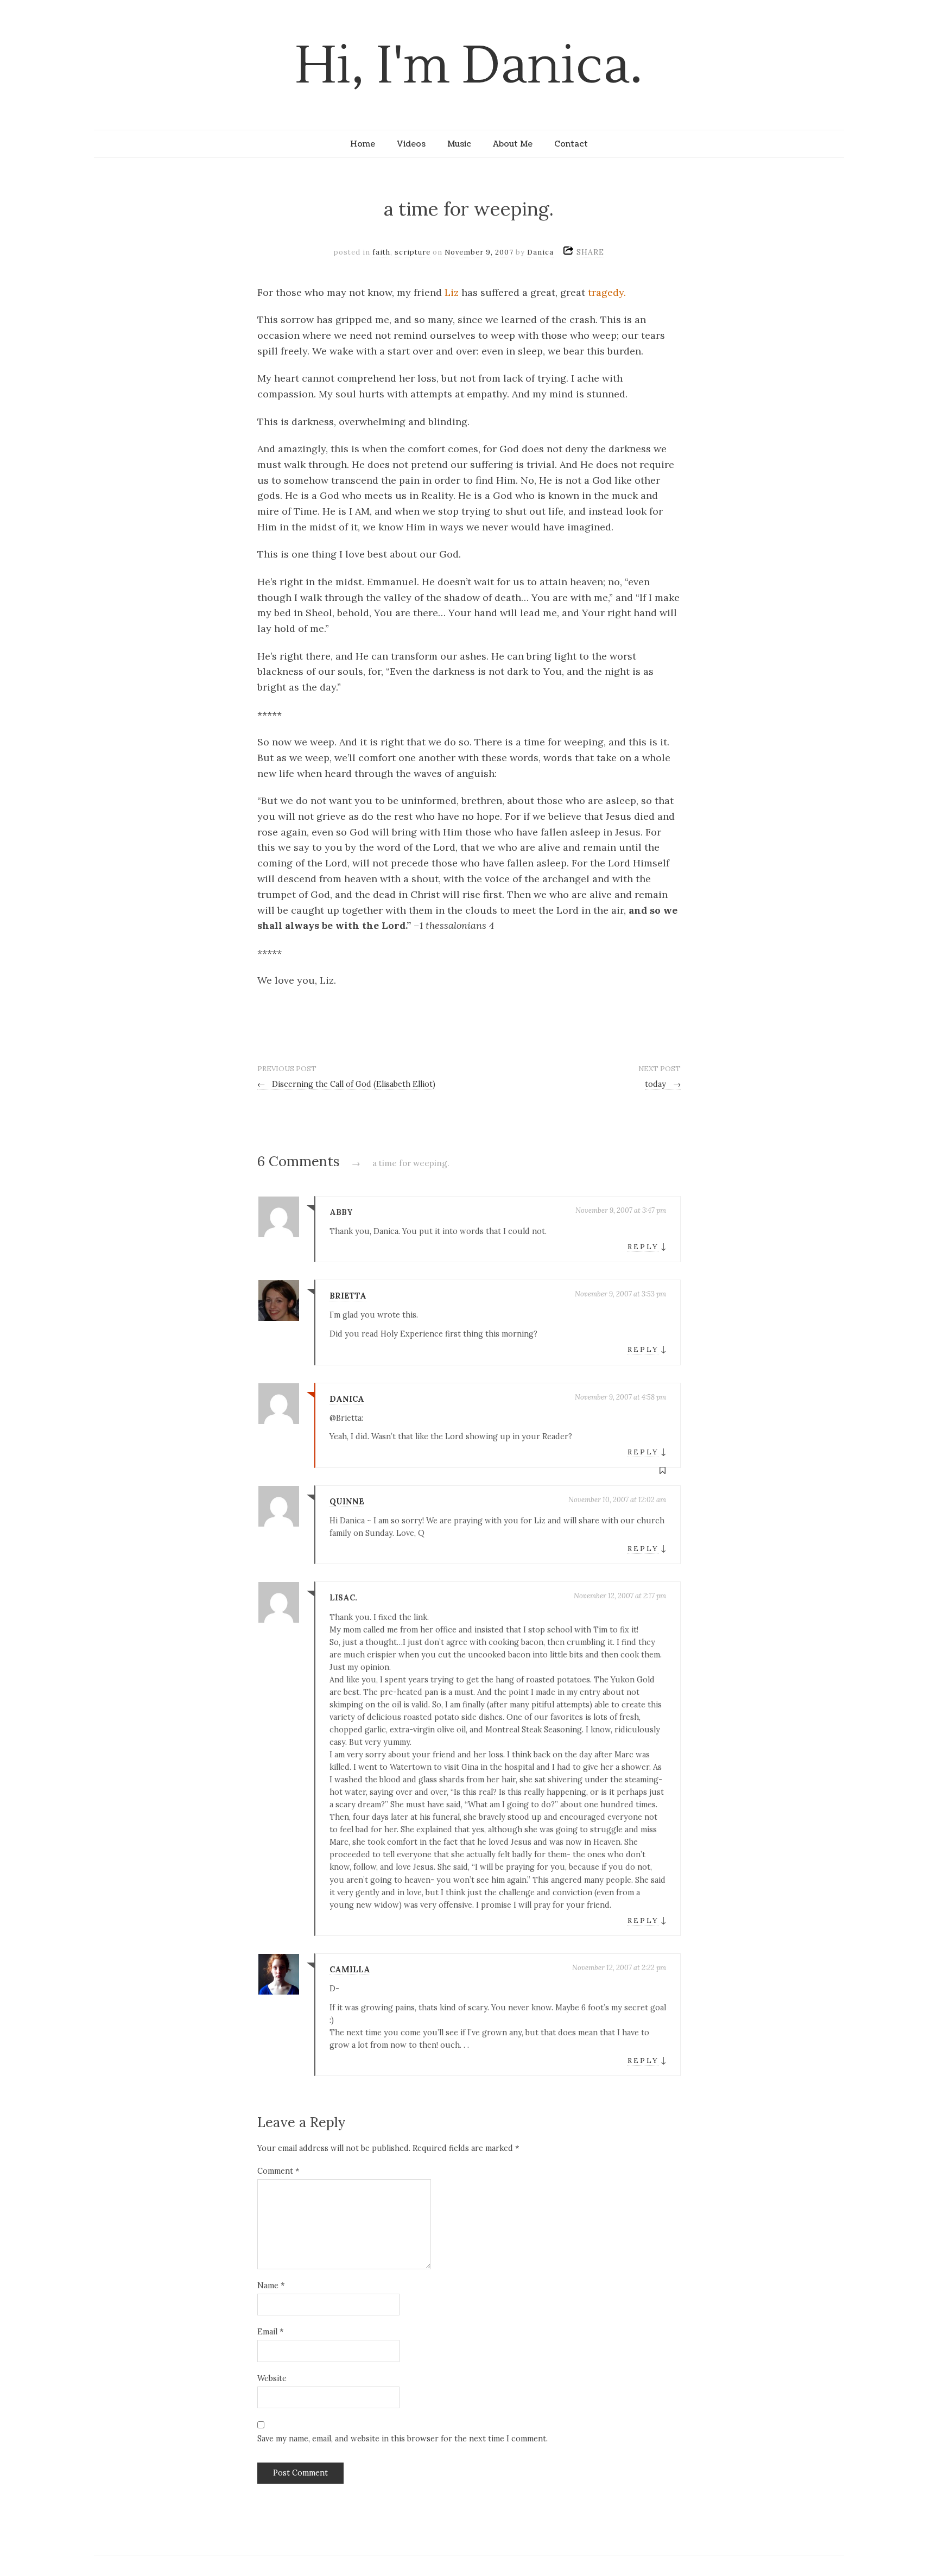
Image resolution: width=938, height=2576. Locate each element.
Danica (540, 252)
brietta (348, 1296)
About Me (513, 144)
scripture (413, 252)
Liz (452, 292)
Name (271, 2286)
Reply (643, 1247)
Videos (411, 144)
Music (459, 144)
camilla (350, 1970)
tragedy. (607, 292)
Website (272, 2378)
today (663, 1084)
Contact (571, 144)
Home (363, 144)
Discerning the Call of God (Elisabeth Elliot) (346, 1084)
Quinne (347, 1502)
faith (381, 252)
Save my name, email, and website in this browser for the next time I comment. (403, 2439)
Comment (278, 2171)
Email (270, 2332)
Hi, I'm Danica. (469, 66)
